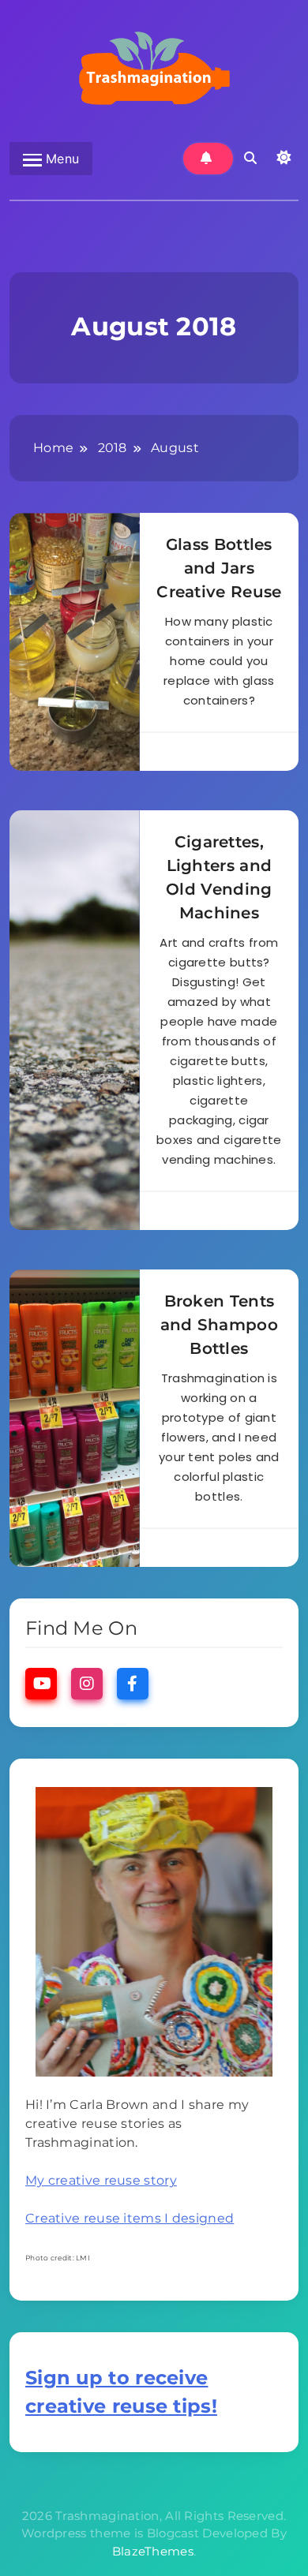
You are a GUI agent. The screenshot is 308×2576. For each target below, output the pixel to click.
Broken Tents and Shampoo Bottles (219, 1325)
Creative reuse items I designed (130, 2218)
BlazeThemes (153, 2551)
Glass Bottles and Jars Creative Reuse (219, 568)
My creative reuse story (101, 2180)
